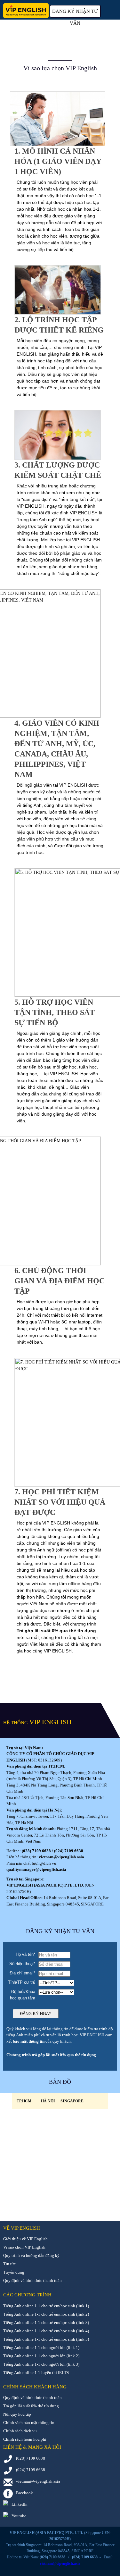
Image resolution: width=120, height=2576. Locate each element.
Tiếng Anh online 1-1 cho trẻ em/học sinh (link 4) (46, 2331)
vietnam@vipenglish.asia (61, 1857)
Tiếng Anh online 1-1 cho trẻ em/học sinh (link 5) (46, 2339)
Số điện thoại (22, 1964)
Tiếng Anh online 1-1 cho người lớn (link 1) (41, 2348)
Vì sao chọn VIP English (24, 2247)
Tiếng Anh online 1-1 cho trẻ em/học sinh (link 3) (46, 2323)
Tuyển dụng (14, 2272)
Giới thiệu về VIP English (25, 2239)
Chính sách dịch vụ (20, 2431)
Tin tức (9, 2264)
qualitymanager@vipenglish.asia (36, 1869)
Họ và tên (25, 1954)
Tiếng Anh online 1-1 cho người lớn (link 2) (41, 2356)
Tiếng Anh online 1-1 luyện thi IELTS (36, 2373)
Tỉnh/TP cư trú (22, 1982)
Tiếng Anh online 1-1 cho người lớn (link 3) (41, 2364)
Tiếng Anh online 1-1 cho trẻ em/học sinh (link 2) (46, 2314)
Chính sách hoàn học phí (25, 2439)
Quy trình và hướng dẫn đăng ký (31, 2255)
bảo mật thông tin (29, 2041)
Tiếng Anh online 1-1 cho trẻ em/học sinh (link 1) (46, 2306)
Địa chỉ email (22, 1973)
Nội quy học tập (17, 2414)
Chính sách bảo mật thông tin (29, 2423)
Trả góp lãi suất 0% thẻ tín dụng (31, 2406)
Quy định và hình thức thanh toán (32, 2280)
